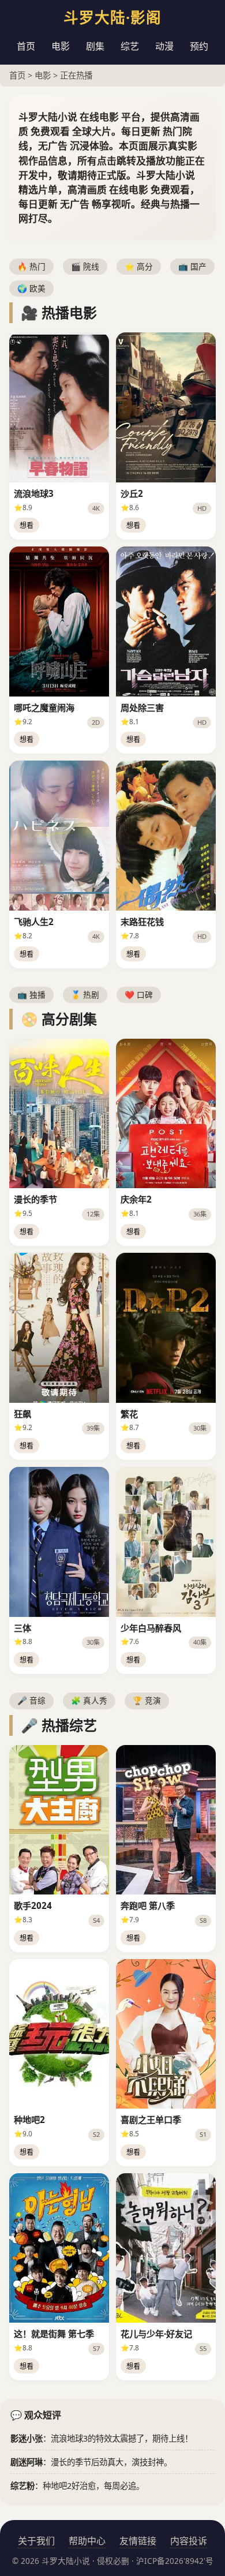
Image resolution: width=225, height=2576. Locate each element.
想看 (27, 525)
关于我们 (36, 2541)
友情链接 (138, 2541)
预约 (199, 46)
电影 (61, 46)
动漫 (164, 46)
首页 (26, 46)
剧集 (95, 46)
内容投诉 (189, 2541)
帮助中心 (87, 2541)
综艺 (130, 46)
